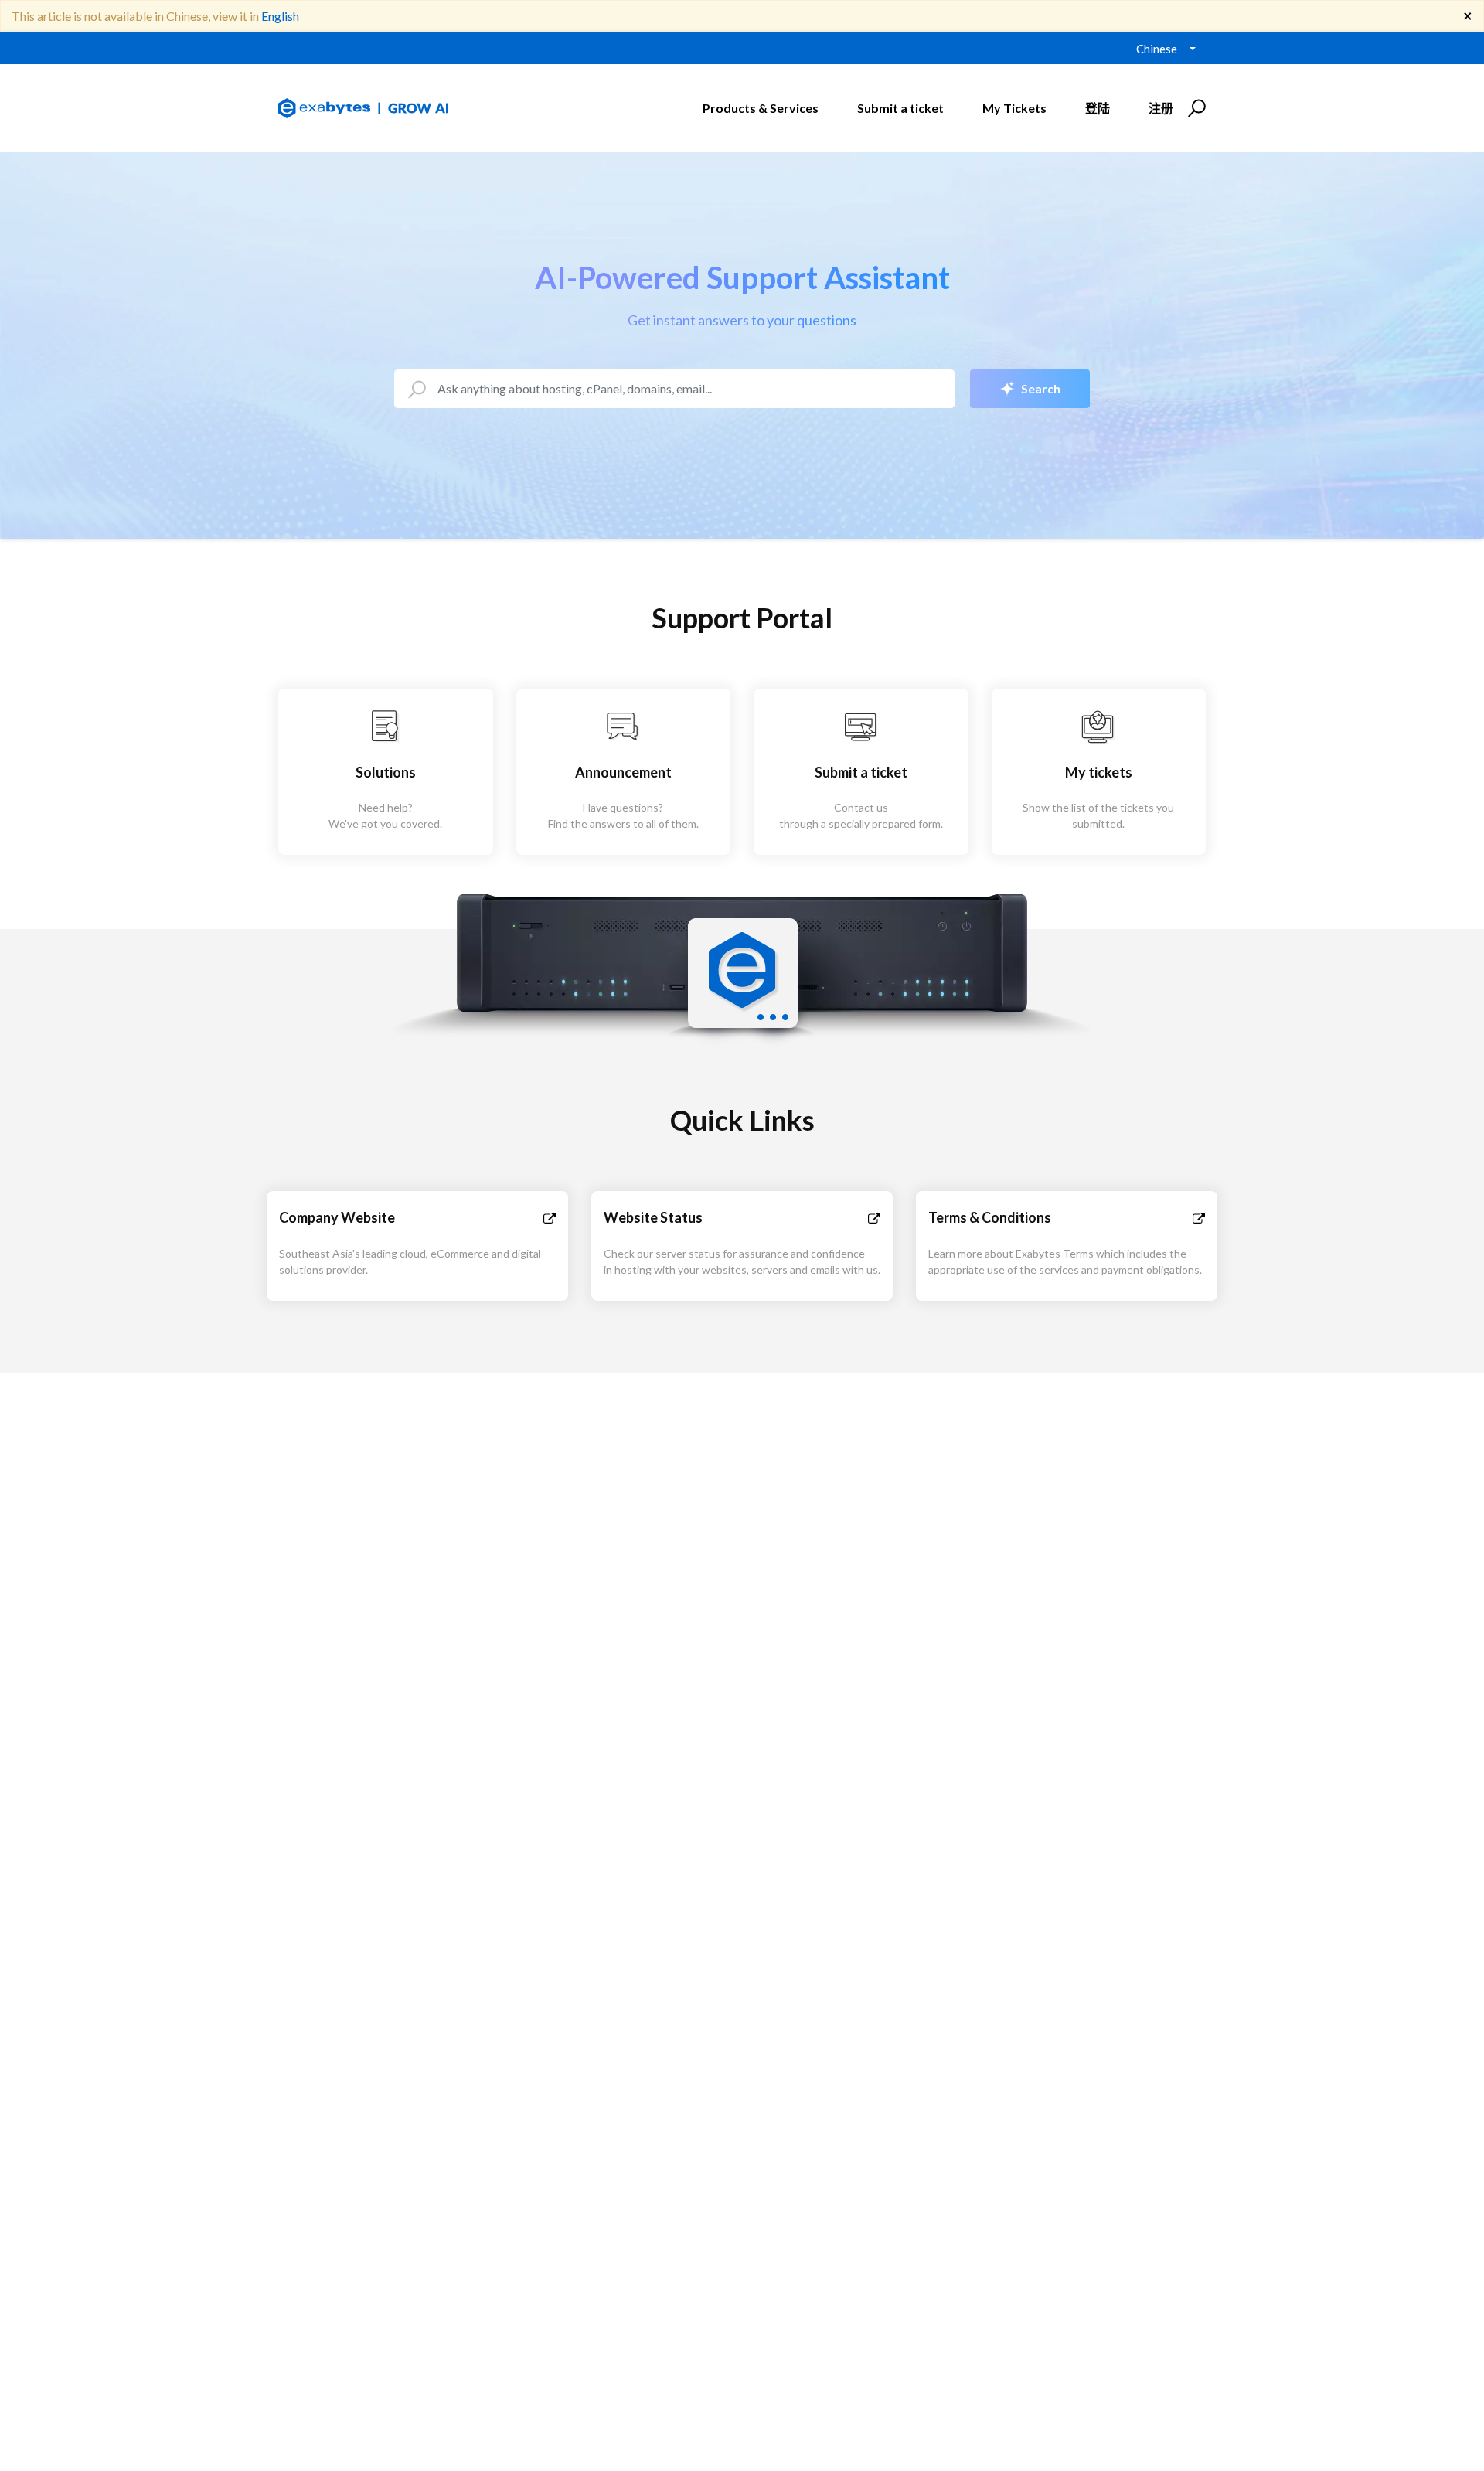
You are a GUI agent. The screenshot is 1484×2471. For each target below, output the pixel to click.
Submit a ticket (900, 108)
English (280, 16)
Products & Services (761, 108)
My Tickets (1014, 108)
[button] (1195, 108)
